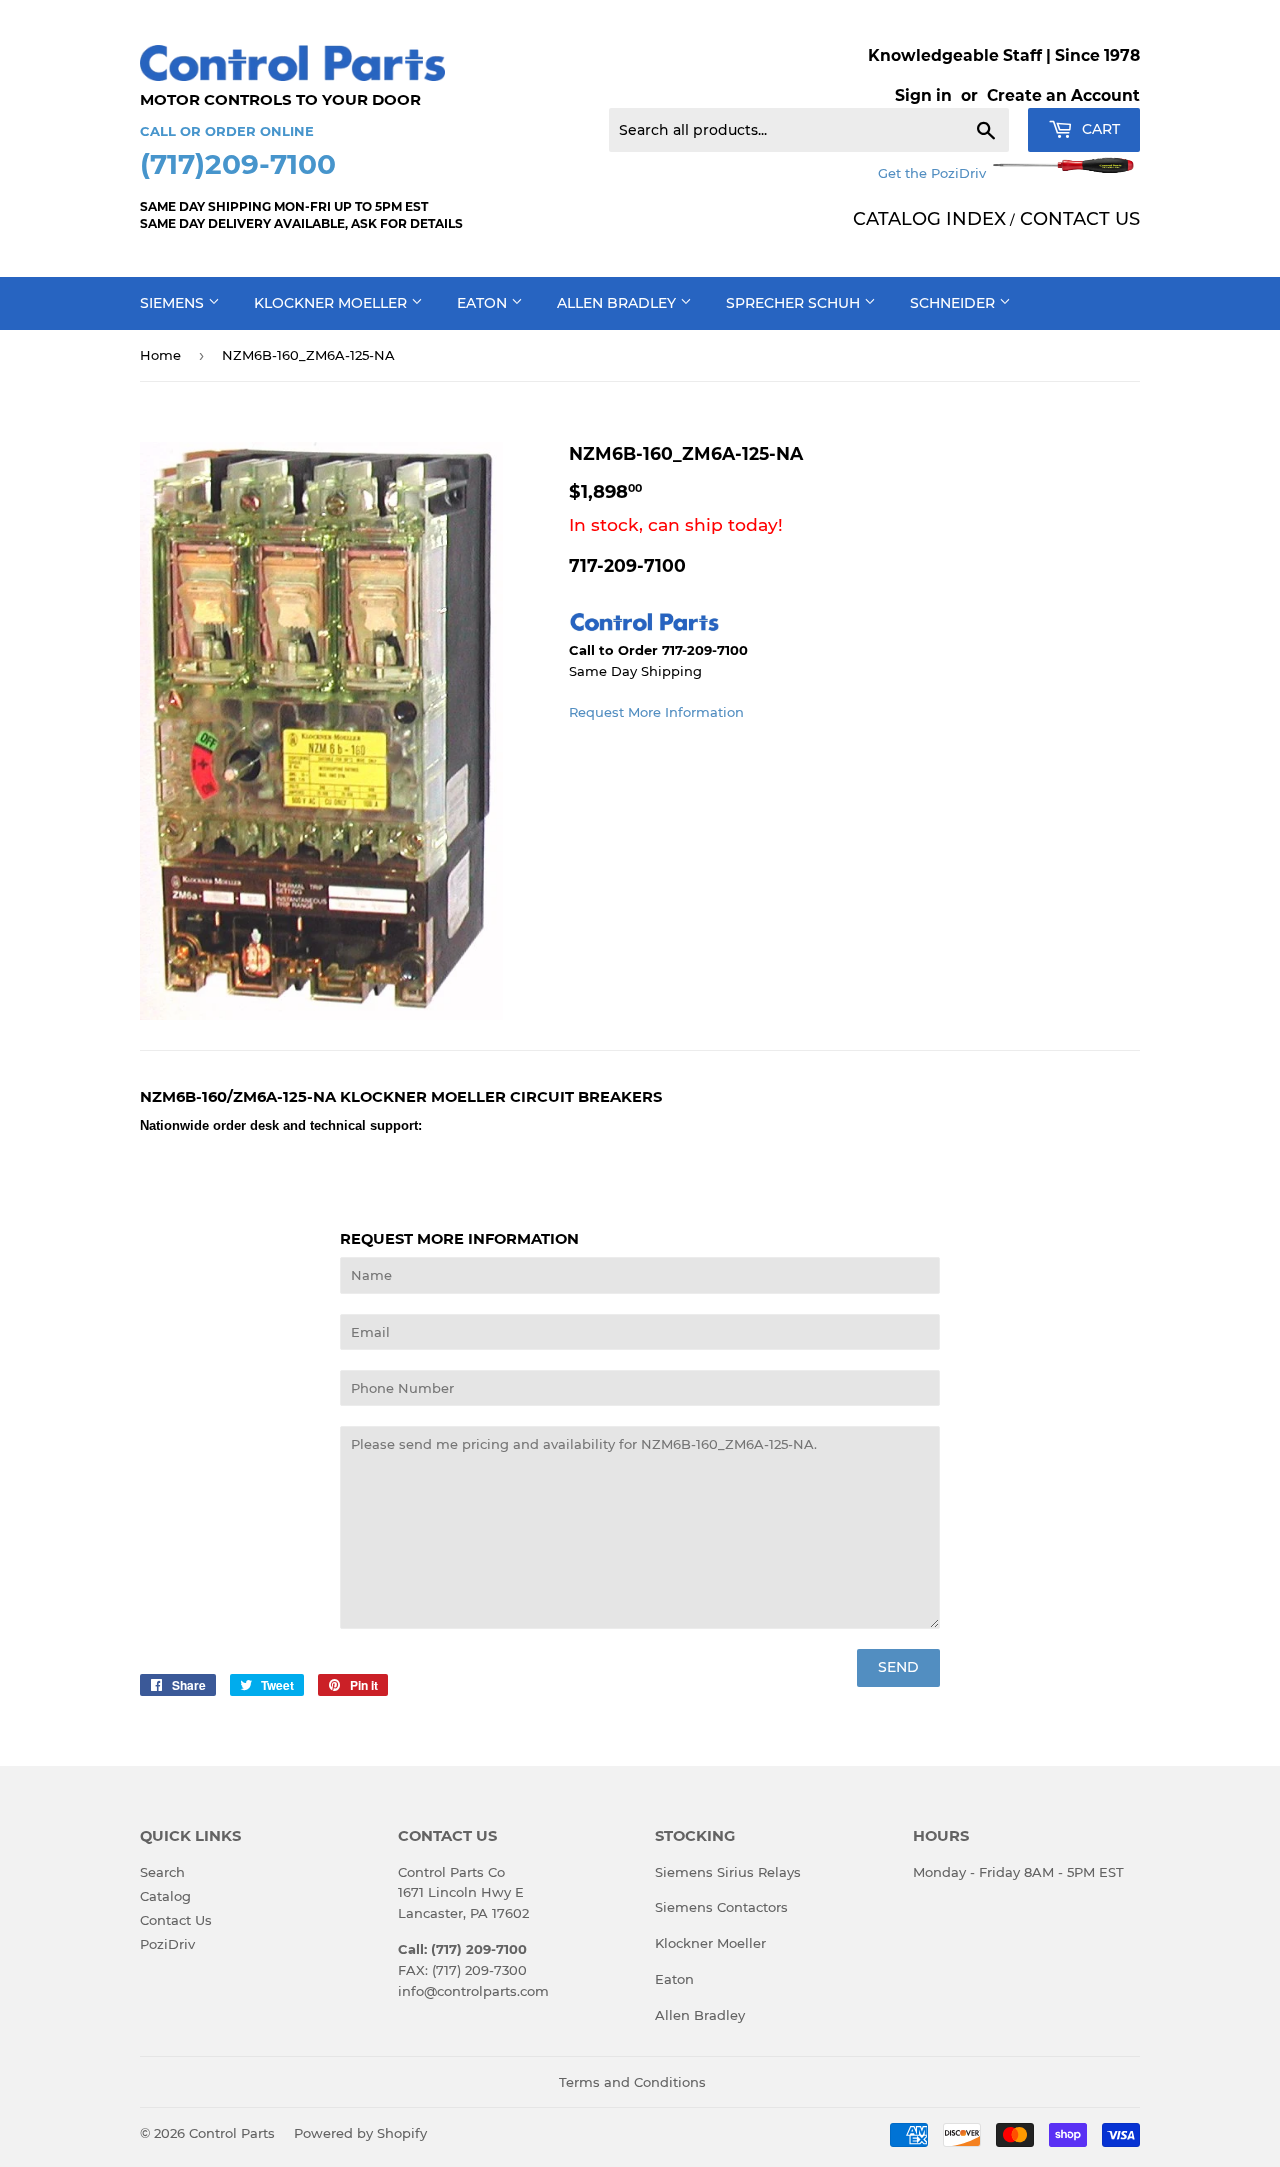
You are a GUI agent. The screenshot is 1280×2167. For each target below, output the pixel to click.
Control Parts (232, 2133)
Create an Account (1063, 95)
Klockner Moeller (332, 303)
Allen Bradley (618, 303)
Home (160, 355)
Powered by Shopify (360, 2133)
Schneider (954, 303)
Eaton (484, 303)
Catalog (165, 1896)
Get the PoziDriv (934, 173)
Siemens (174, 303)
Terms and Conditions (632, 2082)
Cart (1099, 129)
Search (162, 1872)
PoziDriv (167, 1944)
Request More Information (656, 712)
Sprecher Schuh (795, 303)
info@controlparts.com (473, 1991)
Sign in (923, 95)
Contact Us (176, 1920)
